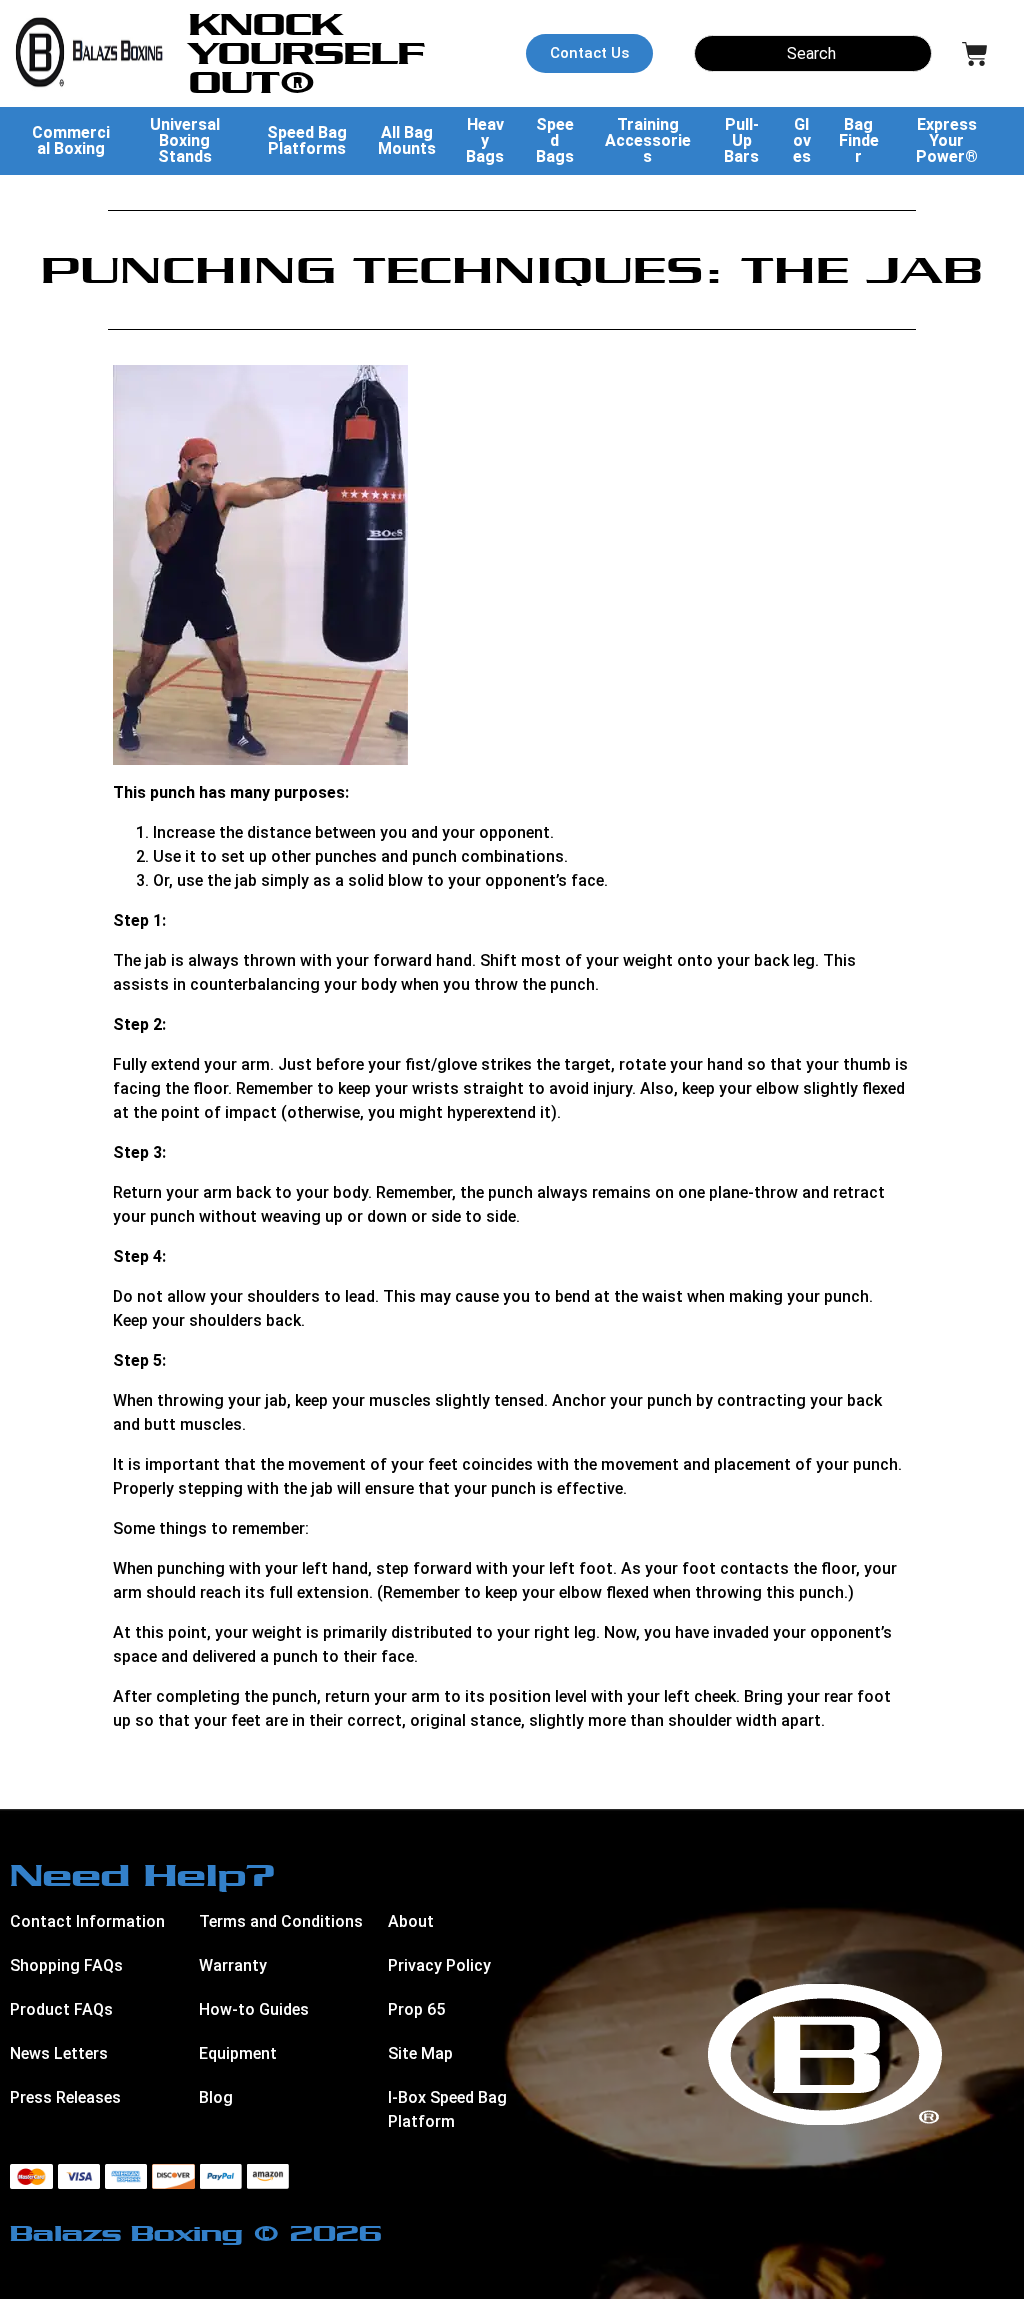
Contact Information (87, 1921)
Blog (216, 2097)
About (411, 1921)
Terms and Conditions (281, 1921)
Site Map (420, 2053)
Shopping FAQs (66, 1965)
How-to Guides (254, 2009)
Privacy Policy (439, 1965)
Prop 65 (416, 2009)
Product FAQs (61, 2009)
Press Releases (65, 2097)
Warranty (233, 1965)
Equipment (238, 2053)
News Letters (59, 2053)
